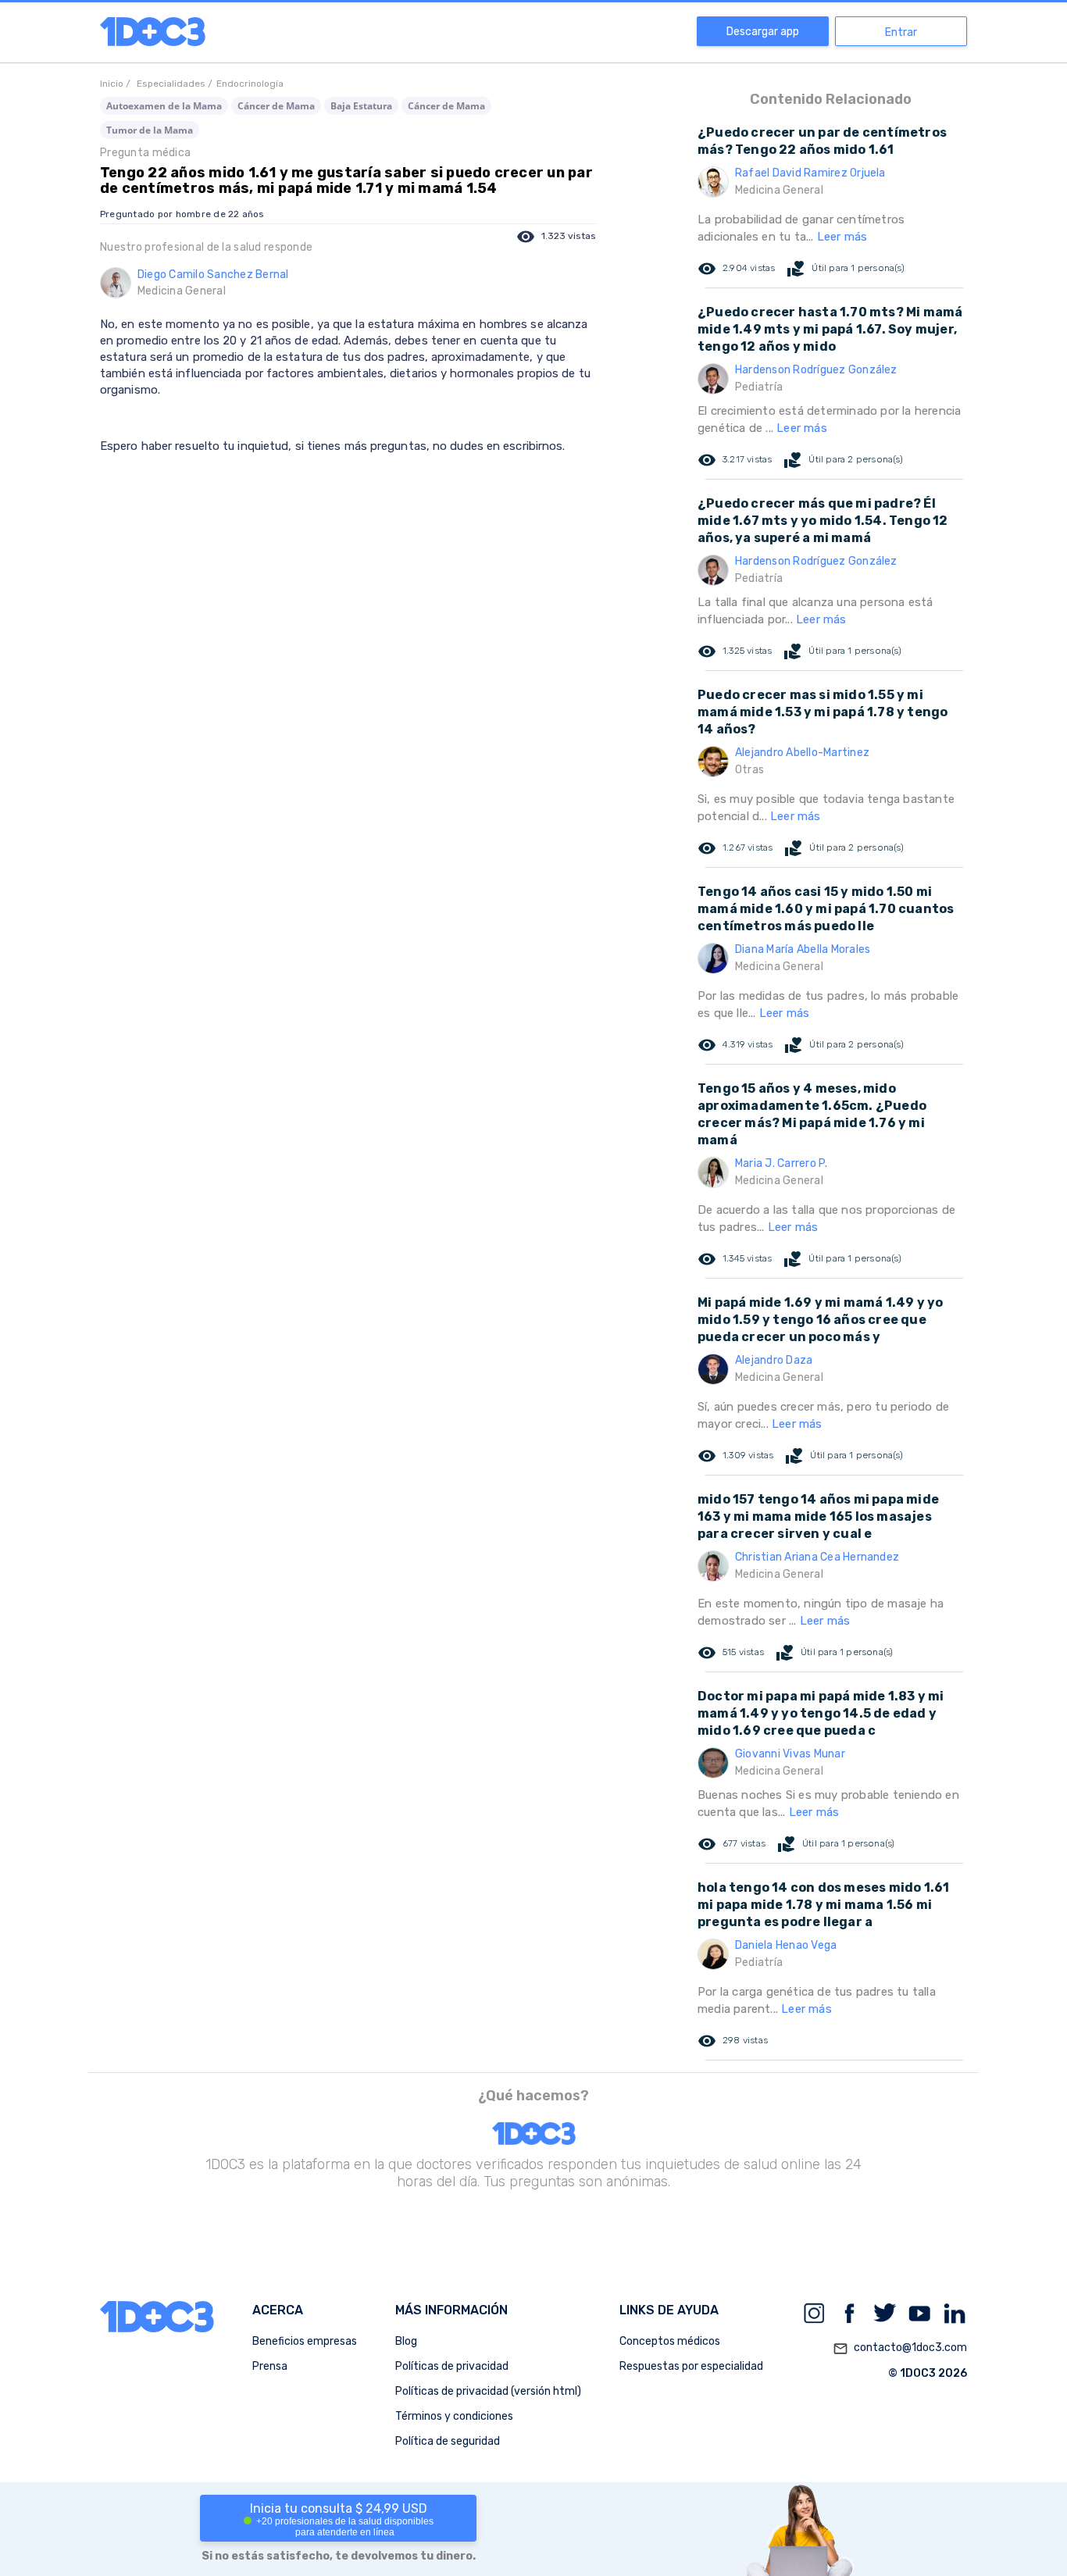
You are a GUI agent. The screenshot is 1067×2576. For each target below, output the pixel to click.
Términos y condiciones (454, 2416)
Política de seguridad (448, 2441)
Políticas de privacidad (452, 2366)
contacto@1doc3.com (900, 2348)
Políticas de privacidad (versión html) (488, 2391)
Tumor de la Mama (150, 130)
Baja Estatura (361, 106)
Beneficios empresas (305, 2341)
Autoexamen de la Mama (164, 106)
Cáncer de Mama (276, 106)
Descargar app (763, 32)
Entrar (901, 32)
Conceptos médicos (670, 2341)
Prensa (270, 2366)
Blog (406, 2341)
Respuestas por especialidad (691, 2366)
